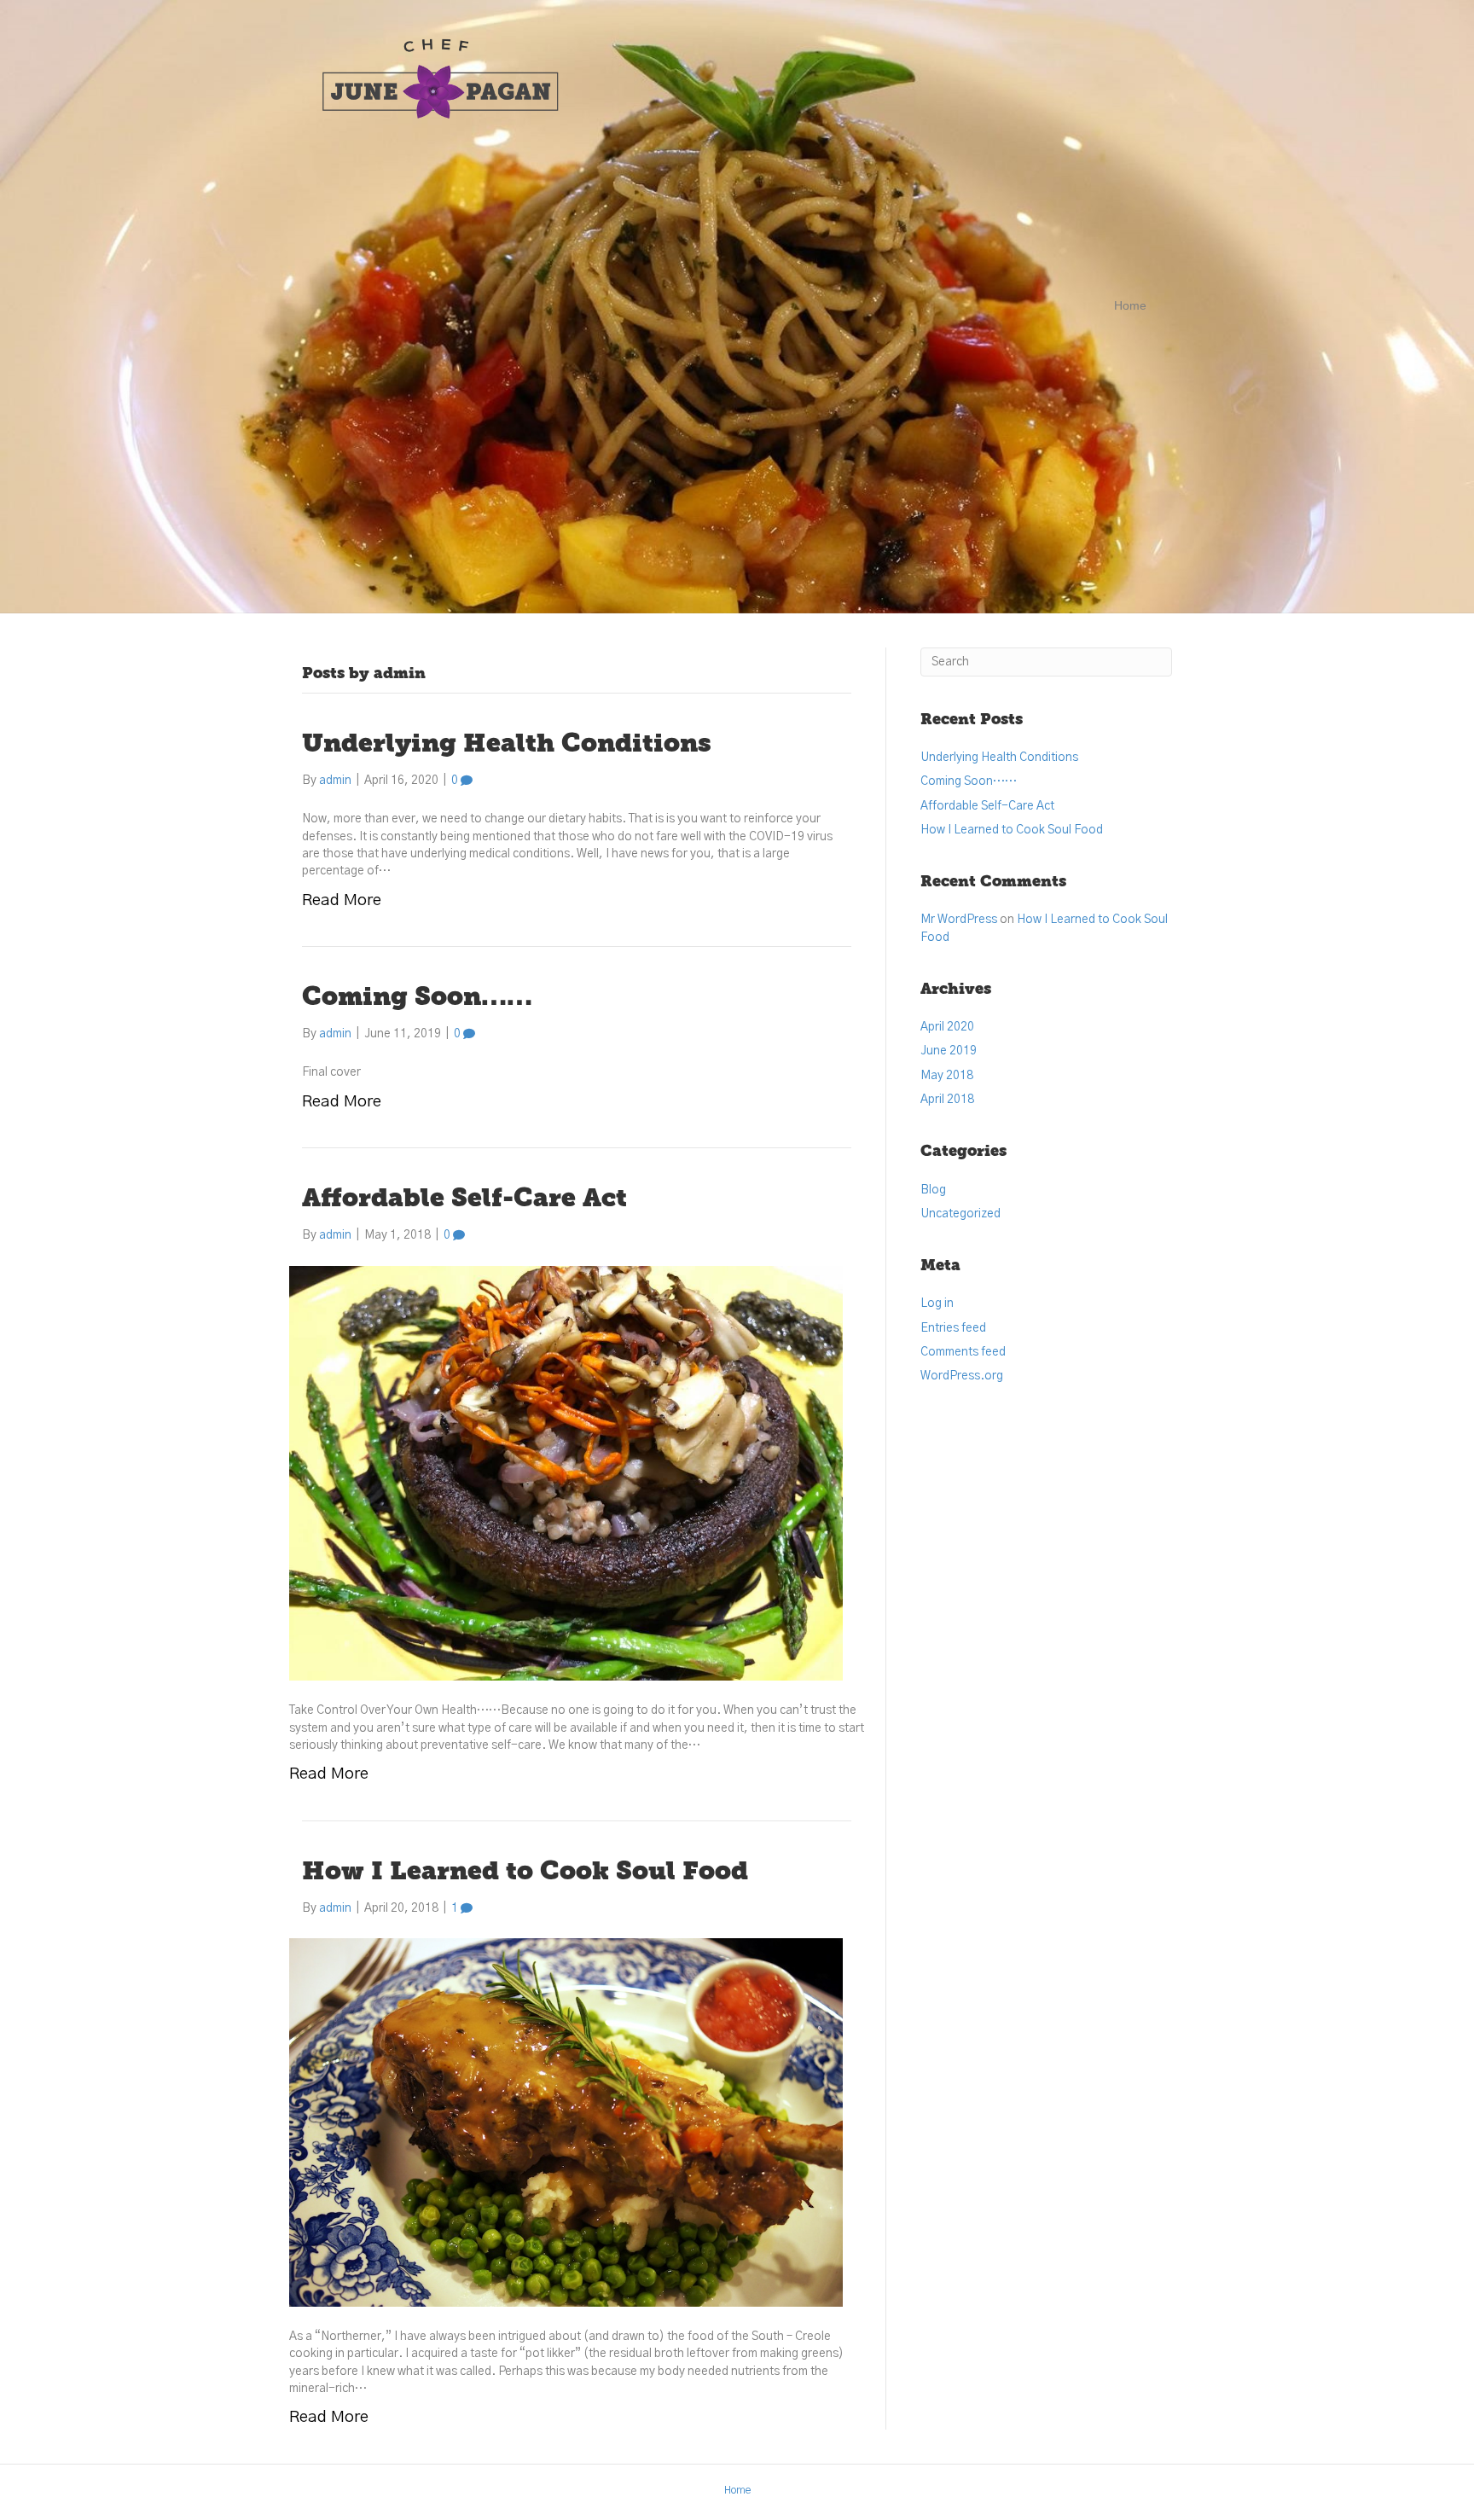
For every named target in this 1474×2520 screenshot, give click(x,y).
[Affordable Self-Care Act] (566, 1473)
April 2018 (947, 1100)
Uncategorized (960, 1214)
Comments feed (963, 1352)
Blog (933, 1190)
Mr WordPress (959, 920)
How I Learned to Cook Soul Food (525, 1873)
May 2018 (947, 1076)
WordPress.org (962, 1376)
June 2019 (949, 1051)
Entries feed (953, 1328)
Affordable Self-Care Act (464, 1200)
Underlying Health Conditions (507, 745)
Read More (342, 900)
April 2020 (947, 1027)
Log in (937, 1304)
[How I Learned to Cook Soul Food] (566, 2122)
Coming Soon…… (417, 999)
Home (1130, 305)
